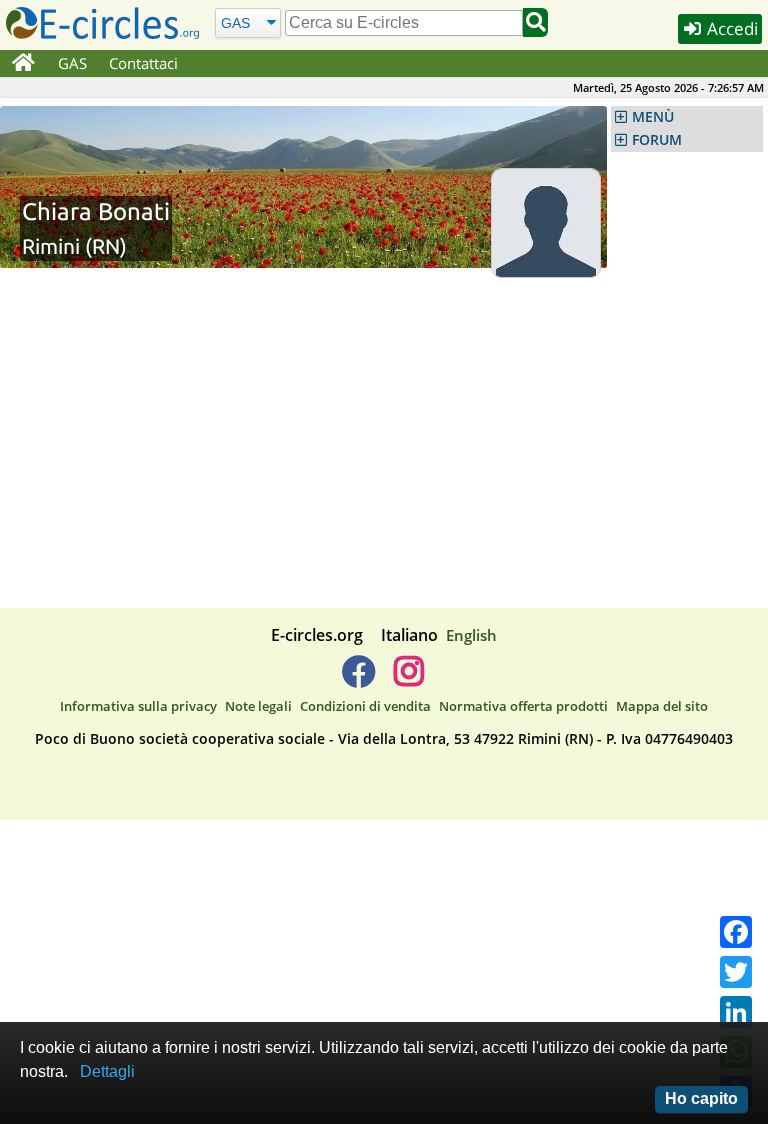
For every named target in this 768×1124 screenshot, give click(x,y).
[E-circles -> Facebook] (358, 679)
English (471, 635)
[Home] (23, 64)
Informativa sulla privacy (138, 706)
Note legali (258, 706)
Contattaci (143, 63)
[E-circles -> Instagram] (408, 679)
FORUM (657, 140)
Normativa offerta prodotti (523, 706)
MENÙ (653, 117)
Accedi (730, 28)
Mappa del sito (662, 706)
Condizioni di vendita (365, 706)
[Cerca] (535, 22)
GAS (72, 63)
